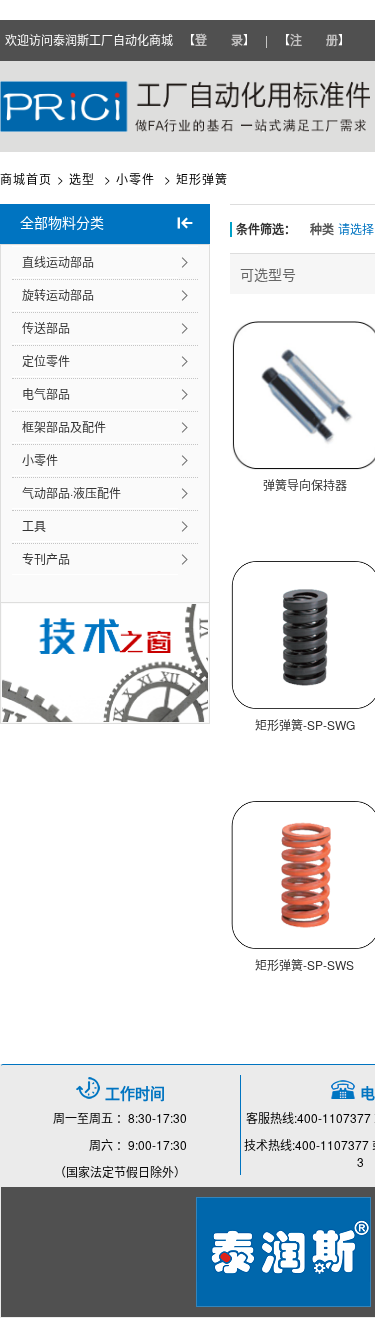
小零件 (40, 459)
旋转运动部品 (58, 294)
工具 (34, 525)
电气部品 (46, 393)
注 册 (314, 40)
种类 (322, 229)
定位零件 (46, 360)
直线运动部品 (58, 261)
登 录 (219, 40)
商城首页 (26, 178)
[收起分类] (185, 224)
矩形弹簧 (202, 178)
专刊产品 (46, 558)
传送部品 (46, 327)
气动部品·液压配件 (71, 492)
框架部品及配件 (64, 426)
